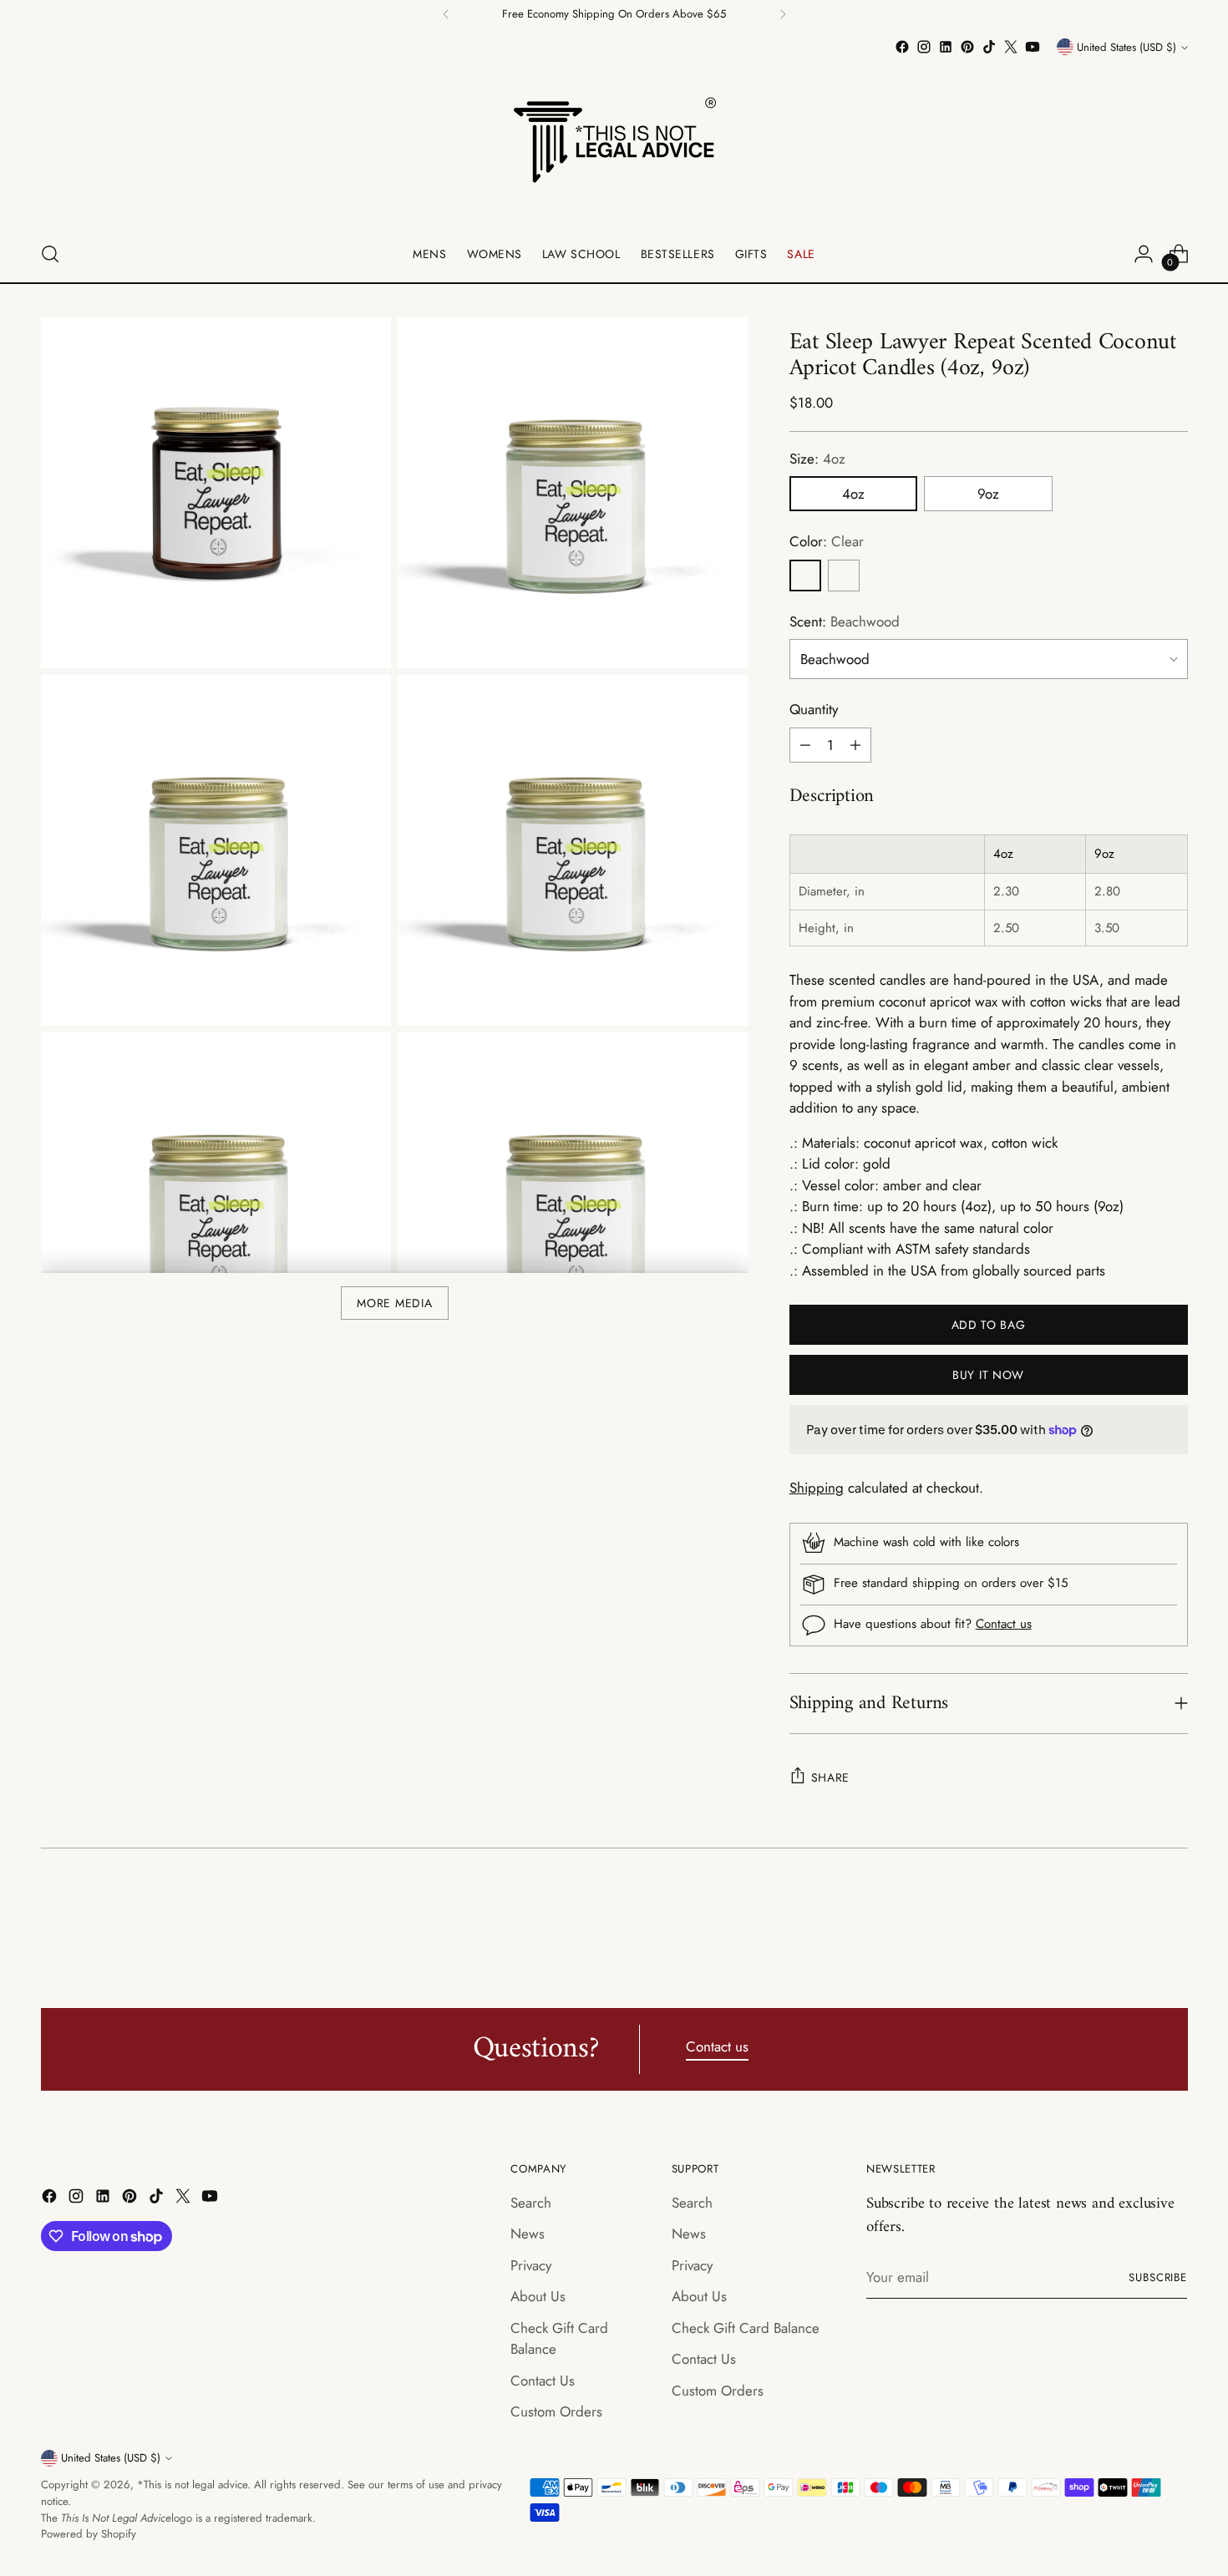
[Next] (783, 14)
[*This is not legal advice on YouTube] (1033, 47)
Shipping (817, 1488)
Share (831, 1777)
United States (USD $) (1127, 47)
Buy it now (988, 1375)
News (528, 2234)
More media (394, 1303)
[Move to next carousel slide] (1174, 1917)
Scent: (845, 621)
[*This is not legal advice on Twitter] (1011, 47)
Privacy (531, 2265)
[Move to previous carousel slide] (1135, 1918)
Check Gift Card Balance (746, 2328)
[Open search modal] (50, 254)
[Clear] (805, 576)
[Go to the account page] (1144, 254)
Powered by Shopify (89, 2534)
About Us (538, 2296)
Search (531, 2203)
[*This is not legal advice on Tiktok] (989, 47)
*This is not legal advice (192, 2485)
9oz (988, 494)
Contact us (1004, 1624)
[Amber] (844, 576)
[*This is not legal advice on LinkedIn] (946, 47)
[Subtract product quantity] (805, 745)
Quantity (814, 709)
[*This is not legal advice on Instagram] (924, 47)
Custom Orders (556, 2411)
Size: (817, 459)
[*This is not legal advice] (614, 142)
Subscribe (1158, 2277)
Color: (827, 541)
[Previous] (446, 14)
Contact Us (543, 2381)
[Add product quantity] (855, 745)
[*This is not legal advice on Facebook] (902, 47)
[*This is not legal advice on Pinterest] (967, 47)
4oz (853, 494)
